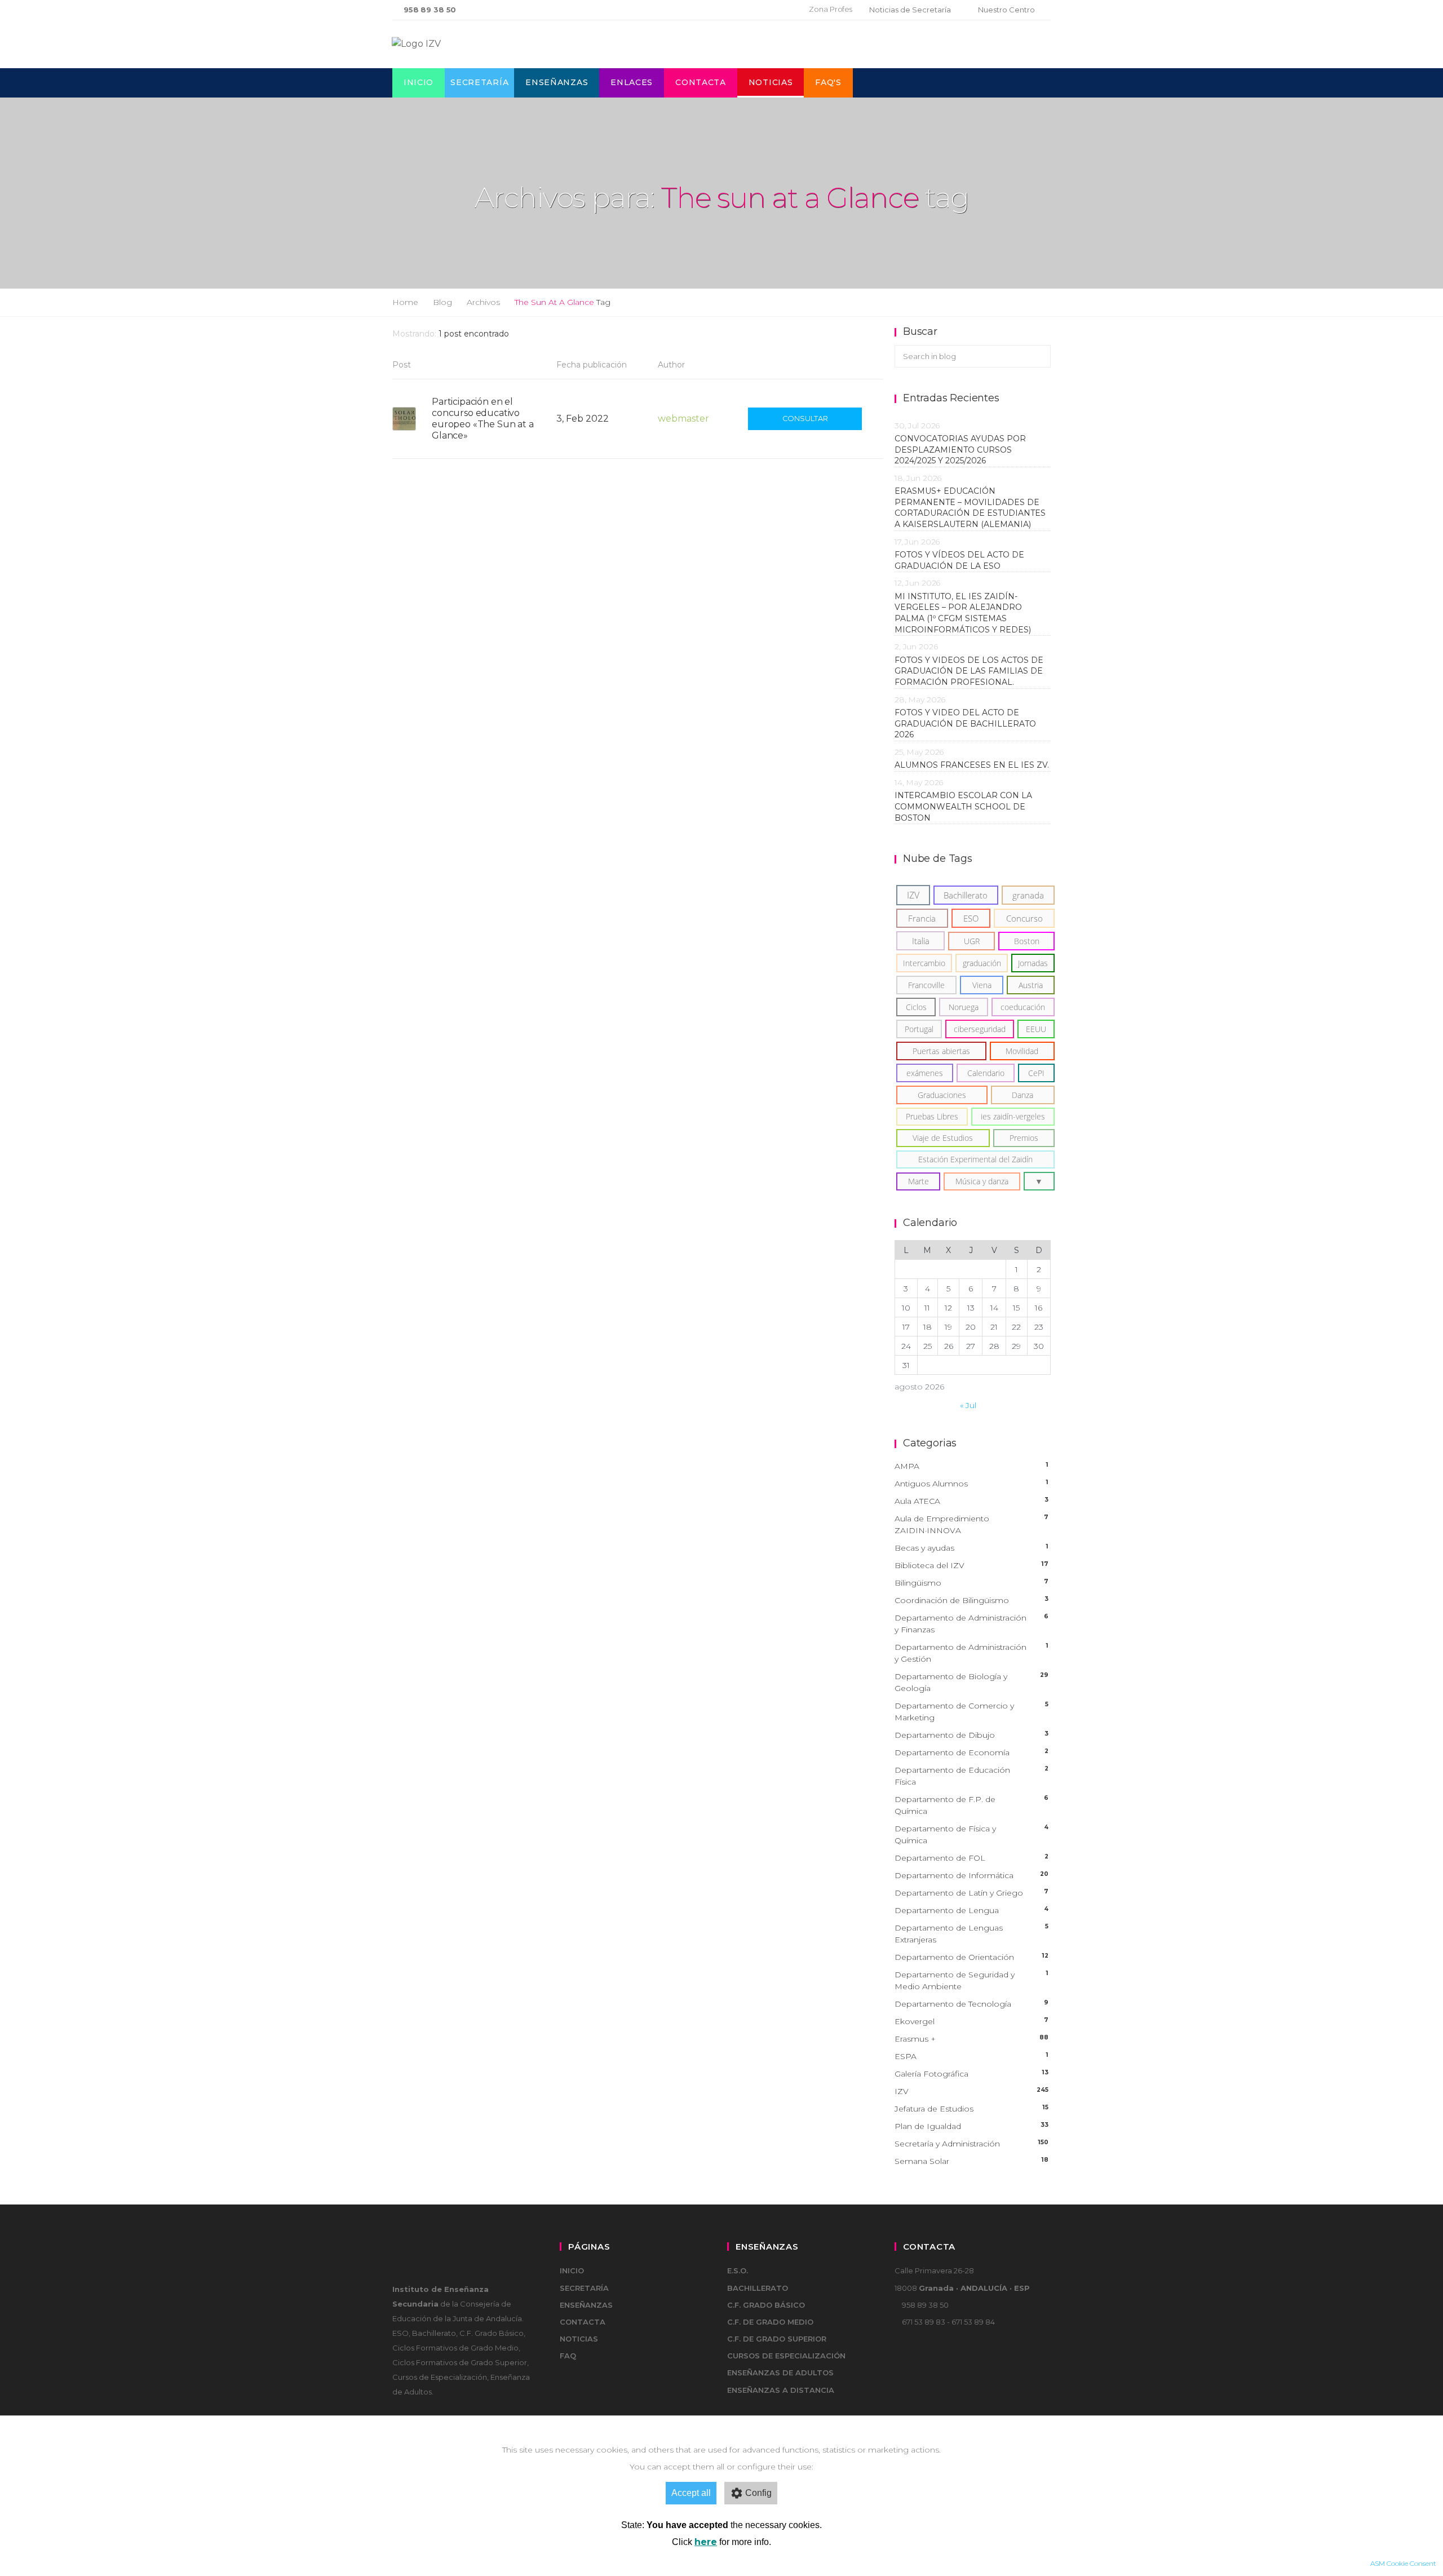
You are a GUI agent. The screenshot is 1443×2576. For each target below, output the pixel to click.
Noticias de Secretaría (910, 10)
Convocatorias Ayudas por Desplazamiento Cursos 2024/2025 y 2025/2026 (960, 450)
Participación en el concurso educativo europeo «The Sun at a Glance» (483, 419)
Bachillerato (758, 2288)
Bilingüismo (971, 1583)
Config (758, 2493)
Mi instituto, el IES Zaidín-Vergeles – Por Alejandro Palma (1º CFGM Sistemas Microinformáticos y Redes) (965, 613)
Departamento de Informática (971, 1875)
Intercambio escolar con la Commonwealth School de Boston (963, 806)
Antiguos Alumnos (971, 1484)
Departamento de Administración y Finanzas (971, 1624)
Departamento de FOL (971, 1858)
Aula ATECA (971, 1501)
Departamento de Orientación (971, 1957)
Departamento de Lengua (971, 1910)
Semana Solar (971, 2161)
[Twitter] (761, 10)
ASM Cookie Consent (1403, 2563)
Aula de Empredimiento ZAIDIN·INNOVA (971, 1524)
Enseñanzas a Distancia (781, 2390)
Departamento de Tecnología (971, 2004)
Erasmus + (971, 2039)
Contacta (701, 82)
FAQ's (828, 82)
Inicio (419, 82)
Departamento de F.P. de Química (971, 1805)
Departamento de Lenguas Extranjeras (971, 1934)
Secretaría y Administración (971, 2144)
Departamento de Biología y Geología (971, 1682)
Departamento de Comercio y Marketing (971, 1712)
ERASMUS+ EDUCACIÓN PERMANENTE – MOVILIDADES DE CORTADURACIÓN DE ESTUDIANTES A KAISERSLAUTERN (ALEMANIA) (970, 508)
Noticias (771, 82)
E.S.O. (738, 2270)
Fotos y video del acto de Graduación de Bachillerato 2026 (965, 723)
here (706, 2542)
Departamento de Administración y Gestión (971, 1653)
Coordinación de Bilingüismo (971, 1600)
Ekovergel (971, 2021)
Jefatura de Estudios (971, 2109)
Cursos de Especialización (786, 2356)
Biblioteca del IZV (971, 1565)
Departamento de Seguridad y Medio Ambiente (971, 1980)
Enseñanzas (557, 82)
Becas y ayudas (971, 1548)
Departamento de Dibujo (971, 1735)
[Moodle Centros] (742, 10)
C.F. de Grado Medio (770, 2322)
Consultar (805, 418)
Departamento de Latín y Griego (971, 1893)
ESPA (971, 2056)
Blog (442, 302)
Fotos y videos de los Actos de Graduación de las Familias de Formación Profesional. (969, 671)
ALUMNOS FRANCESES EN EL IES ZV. (972, 765)
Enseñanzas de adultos (780, 2373)
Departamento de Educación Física (971, 1776)
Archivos (483, 302)
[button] (1039, 1181)
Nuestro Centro (1006, 10)
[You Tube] (778, 10)
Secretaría (479, 82)
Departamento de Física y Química (971, 1834)
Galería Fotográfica (971, 2074)
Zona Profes (831, 9)
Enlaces (632, 82)
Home (405, 302)
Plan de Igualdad (971, 2126)
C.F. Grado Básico (766, 2305)
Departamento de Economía (971, 1752)
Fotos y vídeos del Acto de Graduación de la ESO (959, 560)
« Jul (968, 1405)
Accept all (691, 2493)
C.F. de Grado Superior (777, 2339)
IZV (971, 2091)
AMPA (971, 1466)
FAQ (568, 2356)
